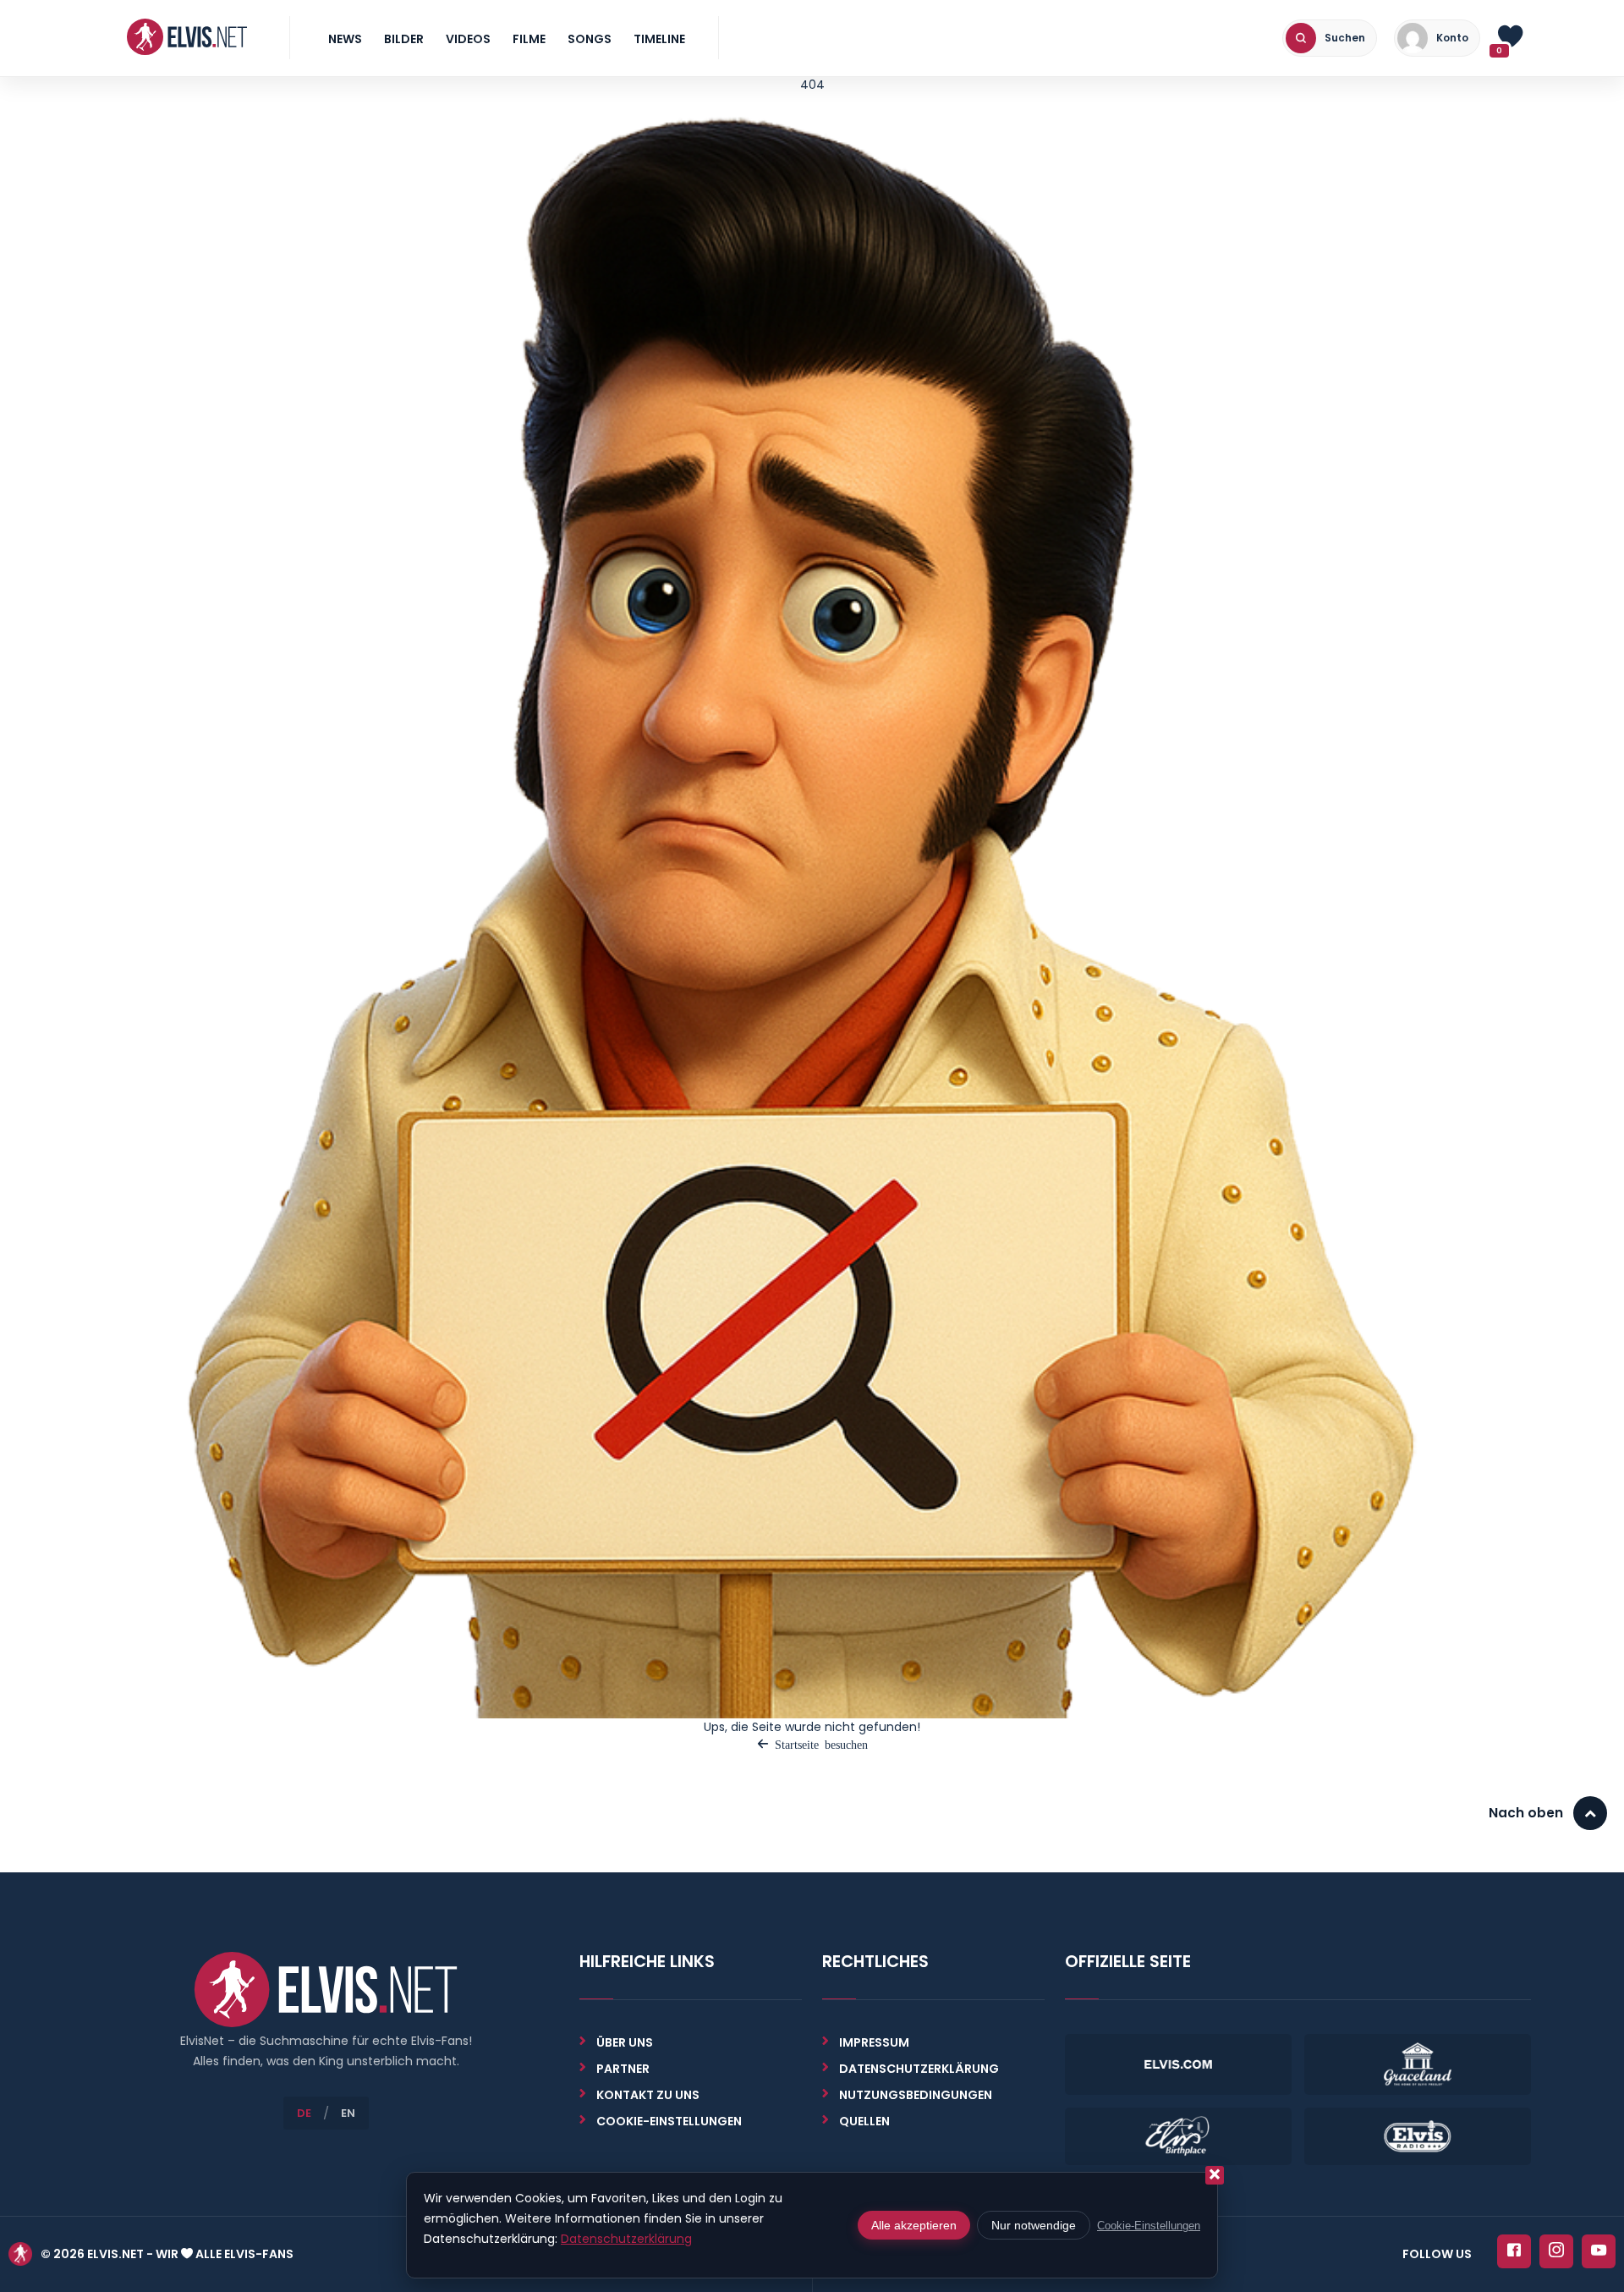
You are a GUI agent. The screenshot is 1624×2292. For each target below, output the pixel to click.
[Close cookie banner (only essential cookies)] (1215, 2175)
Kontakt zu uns (648, 2095)
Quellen (864, 2121)
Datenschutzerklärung (919, 2069)
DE (304, 2113)
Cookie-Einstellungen (1149, 2226)
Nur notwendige (1034, 2225)
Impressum (874, 2042)
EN (348, 2113)
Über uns (625, 2042)
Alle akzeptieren (914, 2225)
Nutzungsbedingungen (916, 2095)
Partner (623, 2069)
